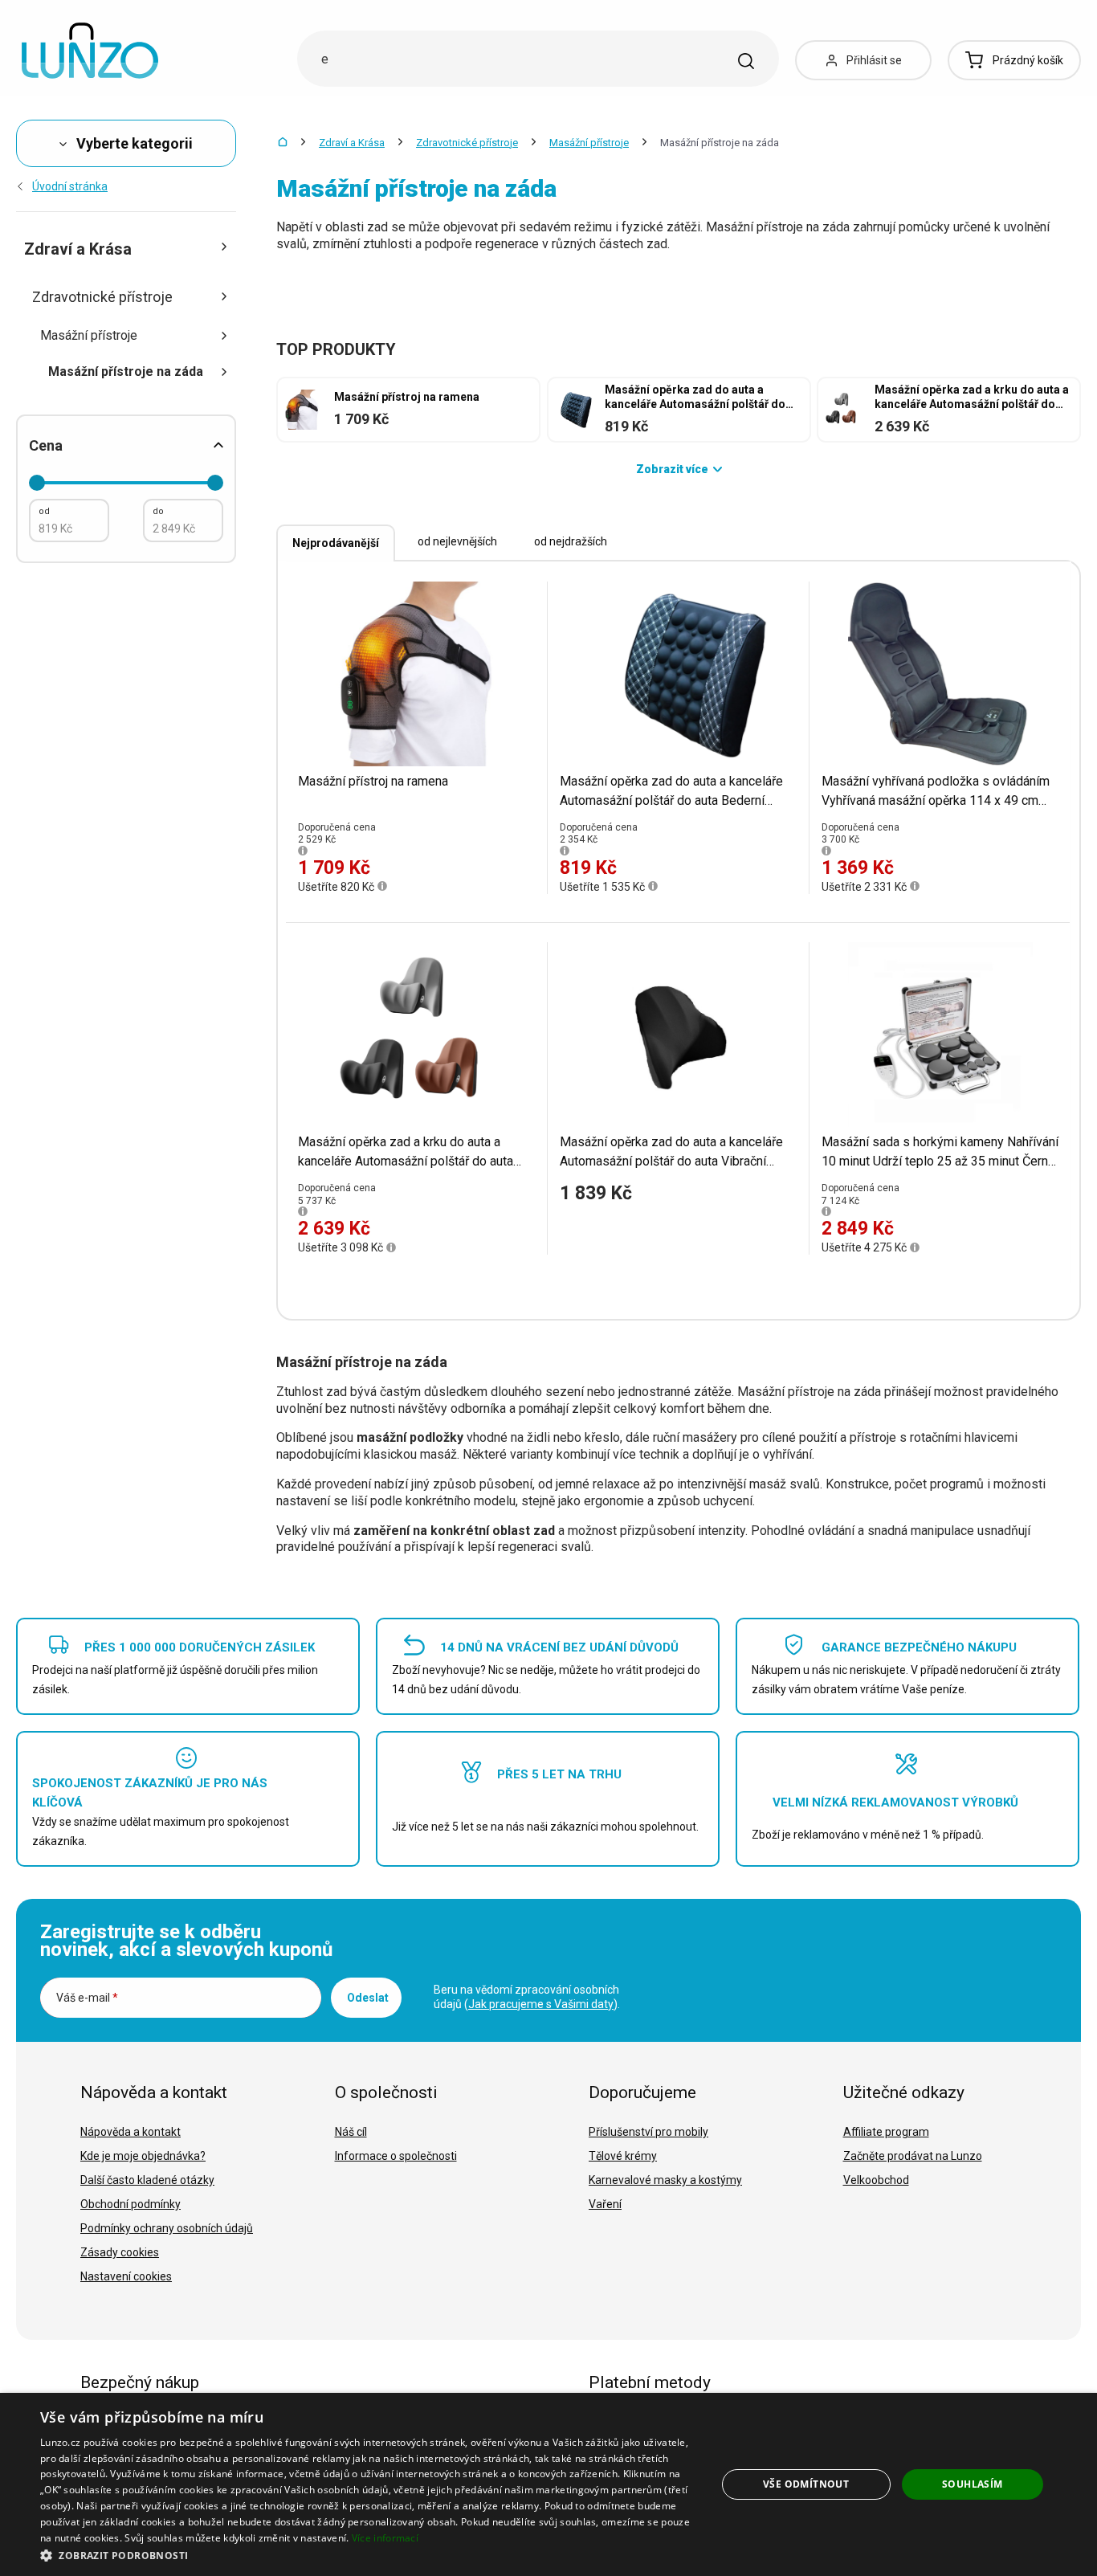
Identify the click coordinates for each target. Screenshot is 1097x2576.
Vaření (605, 2204)
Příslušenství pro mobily (648, 2132)
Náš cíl (351, 2132)
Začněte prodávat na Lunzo (913, 2156)
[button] (368, 2555)
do (158, 511)
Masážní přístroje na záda (126, 371)
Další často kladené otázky (147, 2180)
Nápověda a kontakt (130, 2132)
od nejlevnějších (457, 541)
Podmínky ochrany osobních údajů (167, 2228)
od (44, 511)
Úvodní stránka (70, 186)
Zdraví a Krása (352, 143)
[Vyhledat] (746, 61)
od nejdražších (571, 541)
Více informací (385, 2538)
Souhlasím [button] (973, 2484)
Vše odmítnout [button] (806, 2484)
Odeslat (368, 1998)
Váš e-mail (87, 1998)
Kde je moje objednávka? (143, 2156)
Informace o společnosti (396, 2156)
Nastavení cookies (126, 2276)
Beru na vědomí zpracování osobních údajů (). (527, 1997)
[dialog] (548, 2484)
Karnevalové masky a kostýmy (665, 2180)
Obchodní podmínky (130, 2204)
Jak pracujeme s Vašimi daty (541, 2004)
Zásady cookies (120, 2252)
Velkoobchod (876, 2180)
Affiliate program (886, 2132)
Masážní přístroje (589, 143)
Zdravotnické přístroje (467, 143)
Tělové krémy (623, 2156)
